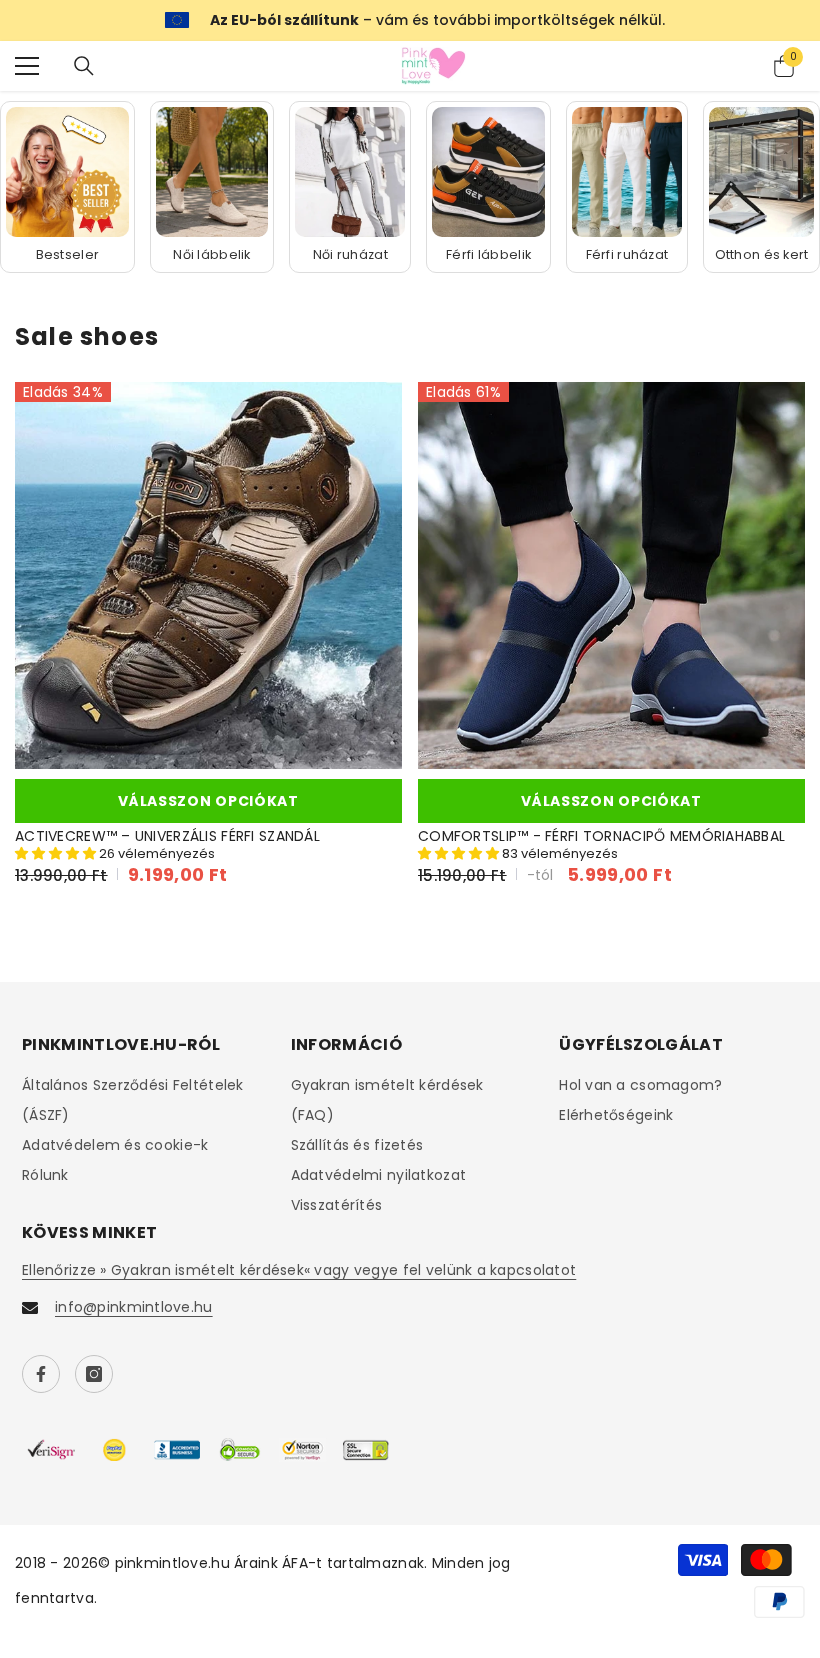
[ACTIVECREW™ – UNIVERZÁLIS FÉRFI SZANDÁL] (208, 575)
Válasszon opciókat (208, 801)
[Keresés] (84, 66)
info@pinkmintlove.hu (134, 1307)
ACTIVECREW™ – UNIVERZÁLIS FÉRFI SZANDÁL (167, 836)
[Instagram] (94, 1374)
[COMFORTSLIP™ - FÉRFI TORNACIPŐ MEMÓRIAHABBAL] (611, 575)
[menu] (27, 66)
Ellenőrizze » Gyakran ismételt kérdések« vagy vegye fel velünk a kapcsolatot (299, 1270)
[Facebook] (41, 1374)
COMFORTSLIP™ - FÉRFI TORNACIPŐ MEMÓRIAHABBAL (601, 836)
